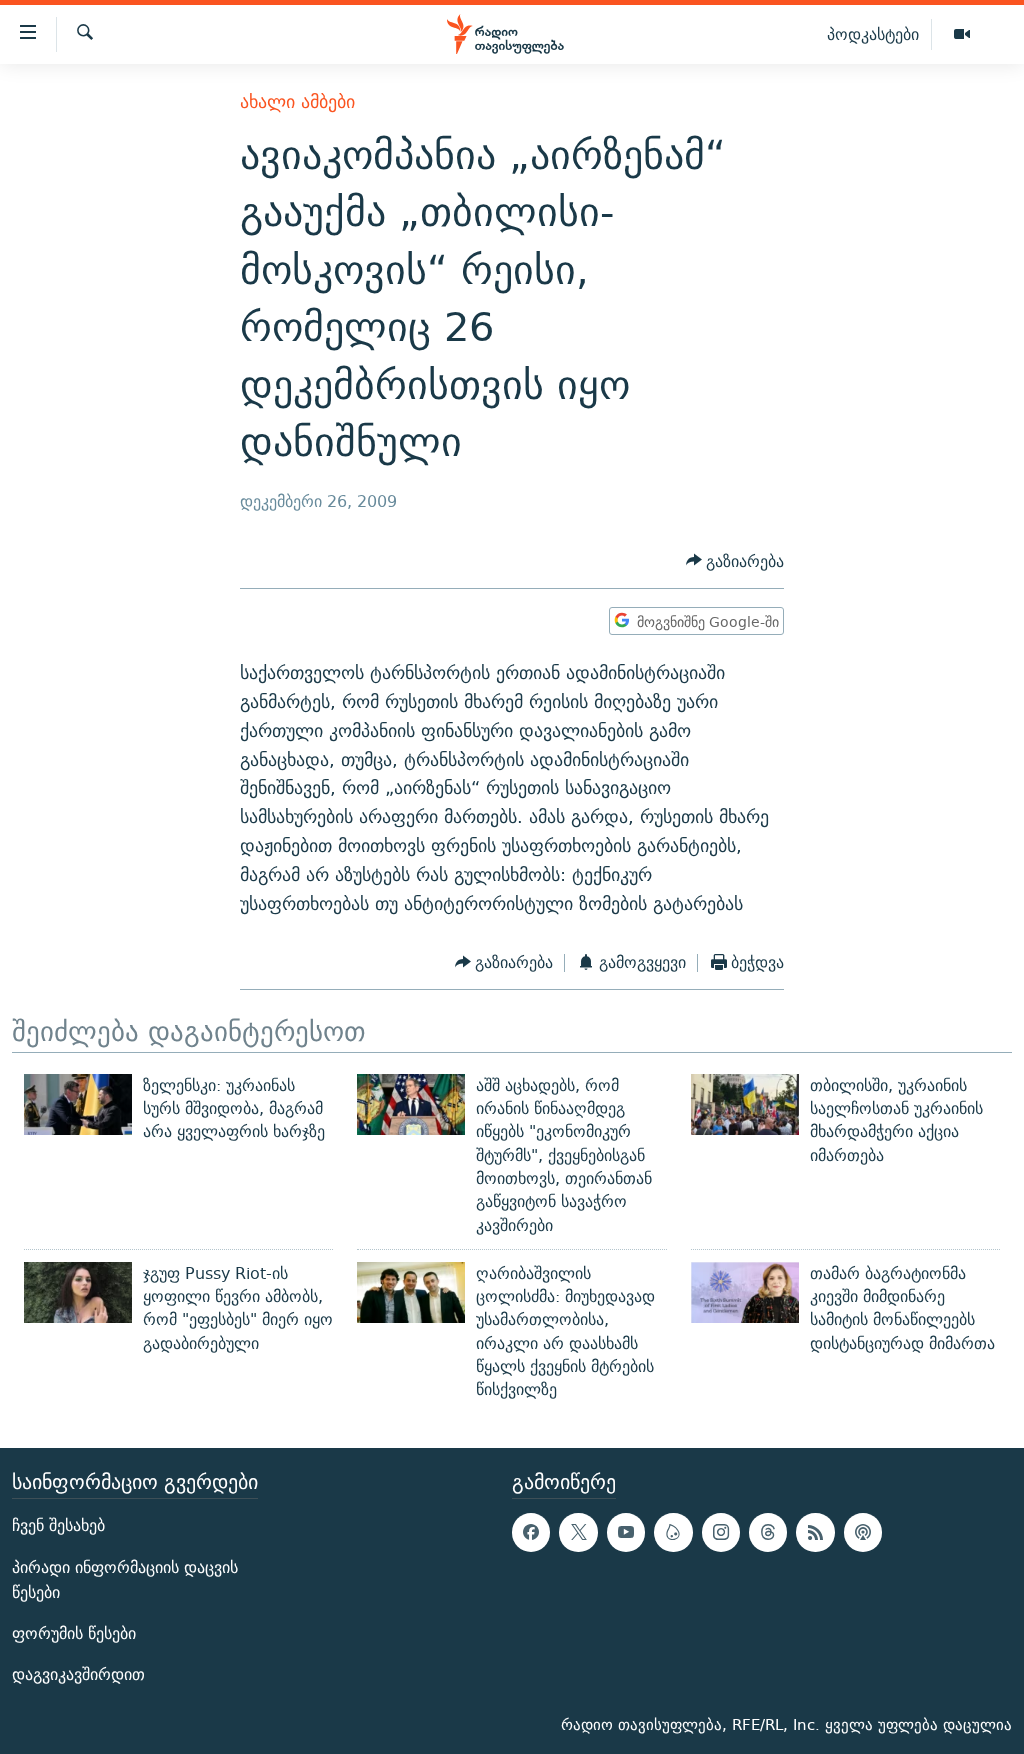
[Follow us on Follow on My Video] (673, 1532)
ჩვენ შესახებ (58, 1525)
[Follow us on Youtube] (626, 1532)
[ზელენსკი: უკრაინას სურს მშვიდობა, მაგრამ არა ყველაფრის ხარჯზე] (78, 1104)
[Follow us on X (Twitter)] (578, 1532)
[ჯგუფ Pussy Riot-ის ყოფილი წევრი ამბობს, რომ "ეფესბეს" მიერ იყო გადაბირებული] (78, 1292)
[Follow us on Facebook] (531, 1532)
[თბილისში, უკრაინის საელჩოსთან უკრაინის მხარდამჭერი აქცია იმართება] (745, 1104)
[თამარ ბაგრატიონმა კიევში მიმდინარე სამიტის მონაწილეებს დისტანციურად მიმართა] (745, 1292)
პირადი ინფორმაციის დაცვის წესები (125, 1579)
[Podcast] (863, 1532)
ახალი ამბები (297, 101)
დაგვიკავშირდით (78, 1674)
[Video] (962, 35)
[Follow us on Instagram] (721, 1532)
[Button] (735, 561)
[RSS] (815, 1532)
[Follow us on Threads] (768, 1532)
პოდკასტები (873, 34)
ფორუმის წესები (74, 1633)
